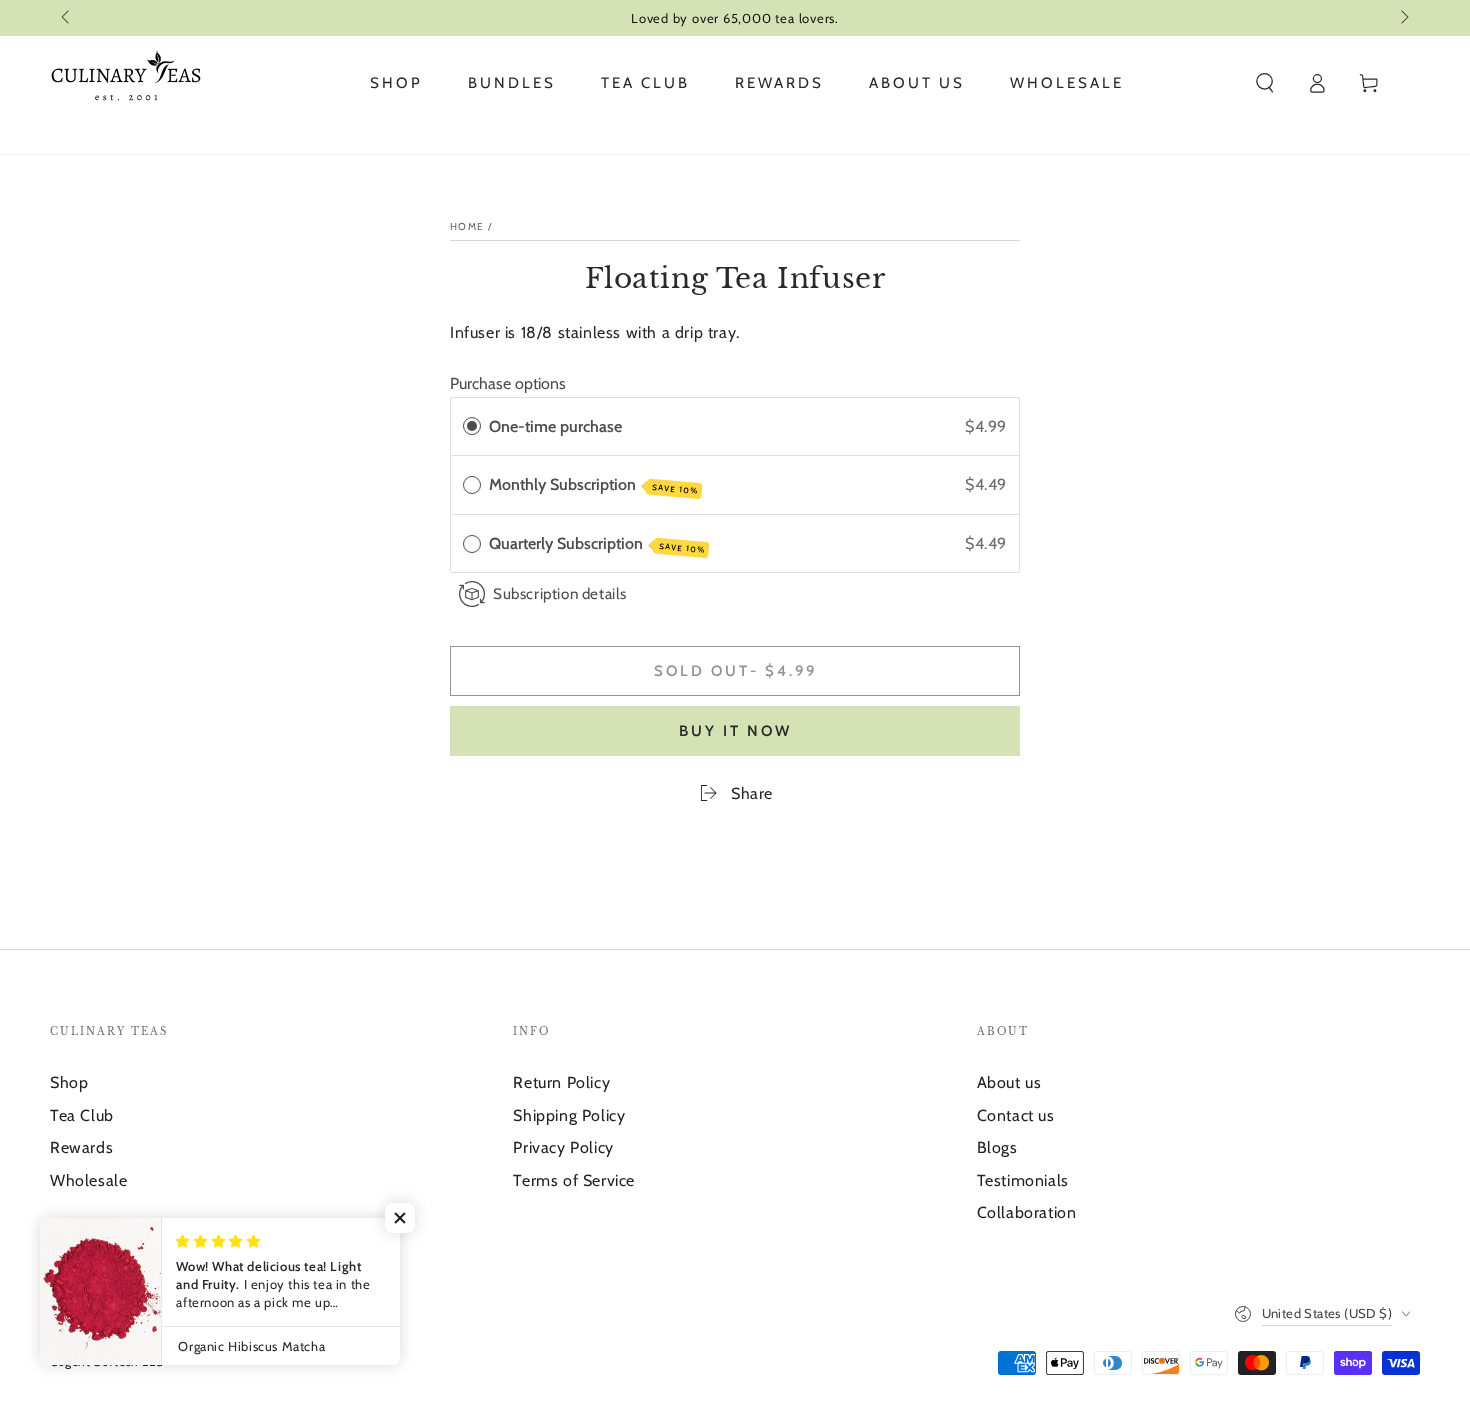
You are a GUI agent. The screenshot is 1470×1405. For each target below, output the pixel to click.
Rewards (81, 1147)
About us (1009, 1082)
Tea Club (82, 1115)
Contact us (1016, 1115)
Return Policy (561, 1082)
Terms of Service (574, 1180)
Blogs (997, 1147)
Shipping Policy (569, 1115)
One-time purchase (555, 426)
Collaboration (1027, 1212)
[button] (1265, 83)
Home (467, 226)
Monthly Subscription (593, 485)
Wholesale (88, 1180)
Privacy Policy (563, 1147)
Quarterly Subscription (597, 544)
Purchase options (508, 383)
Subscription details (560, 593)
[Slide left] (67, 18)
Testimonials (1023, 1180)
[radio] (472, 427)
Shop (69, 1082)
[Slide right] (1403, 18)
